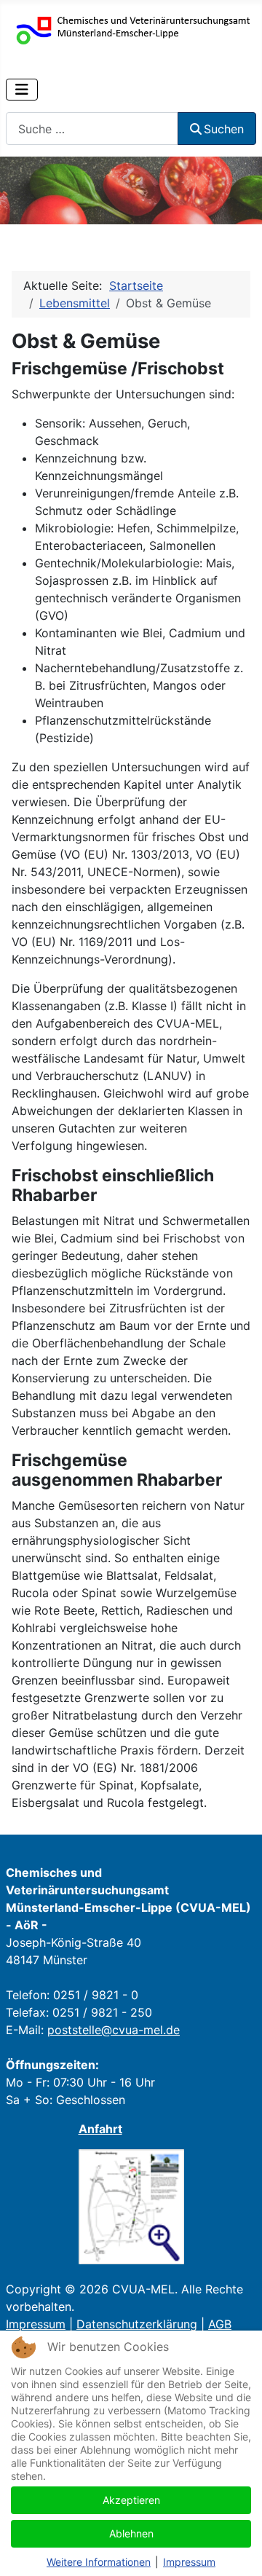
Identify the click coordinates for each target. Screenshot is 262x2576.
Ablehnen (131, 2533)
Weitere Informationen (99, 2562)
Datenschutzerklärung (137, 2324)
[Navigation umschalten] (22, 90)
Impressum (36, 2324)
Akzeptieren (131, 2500)
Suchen (224, 129)
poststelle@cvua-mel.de (114, 2030)
